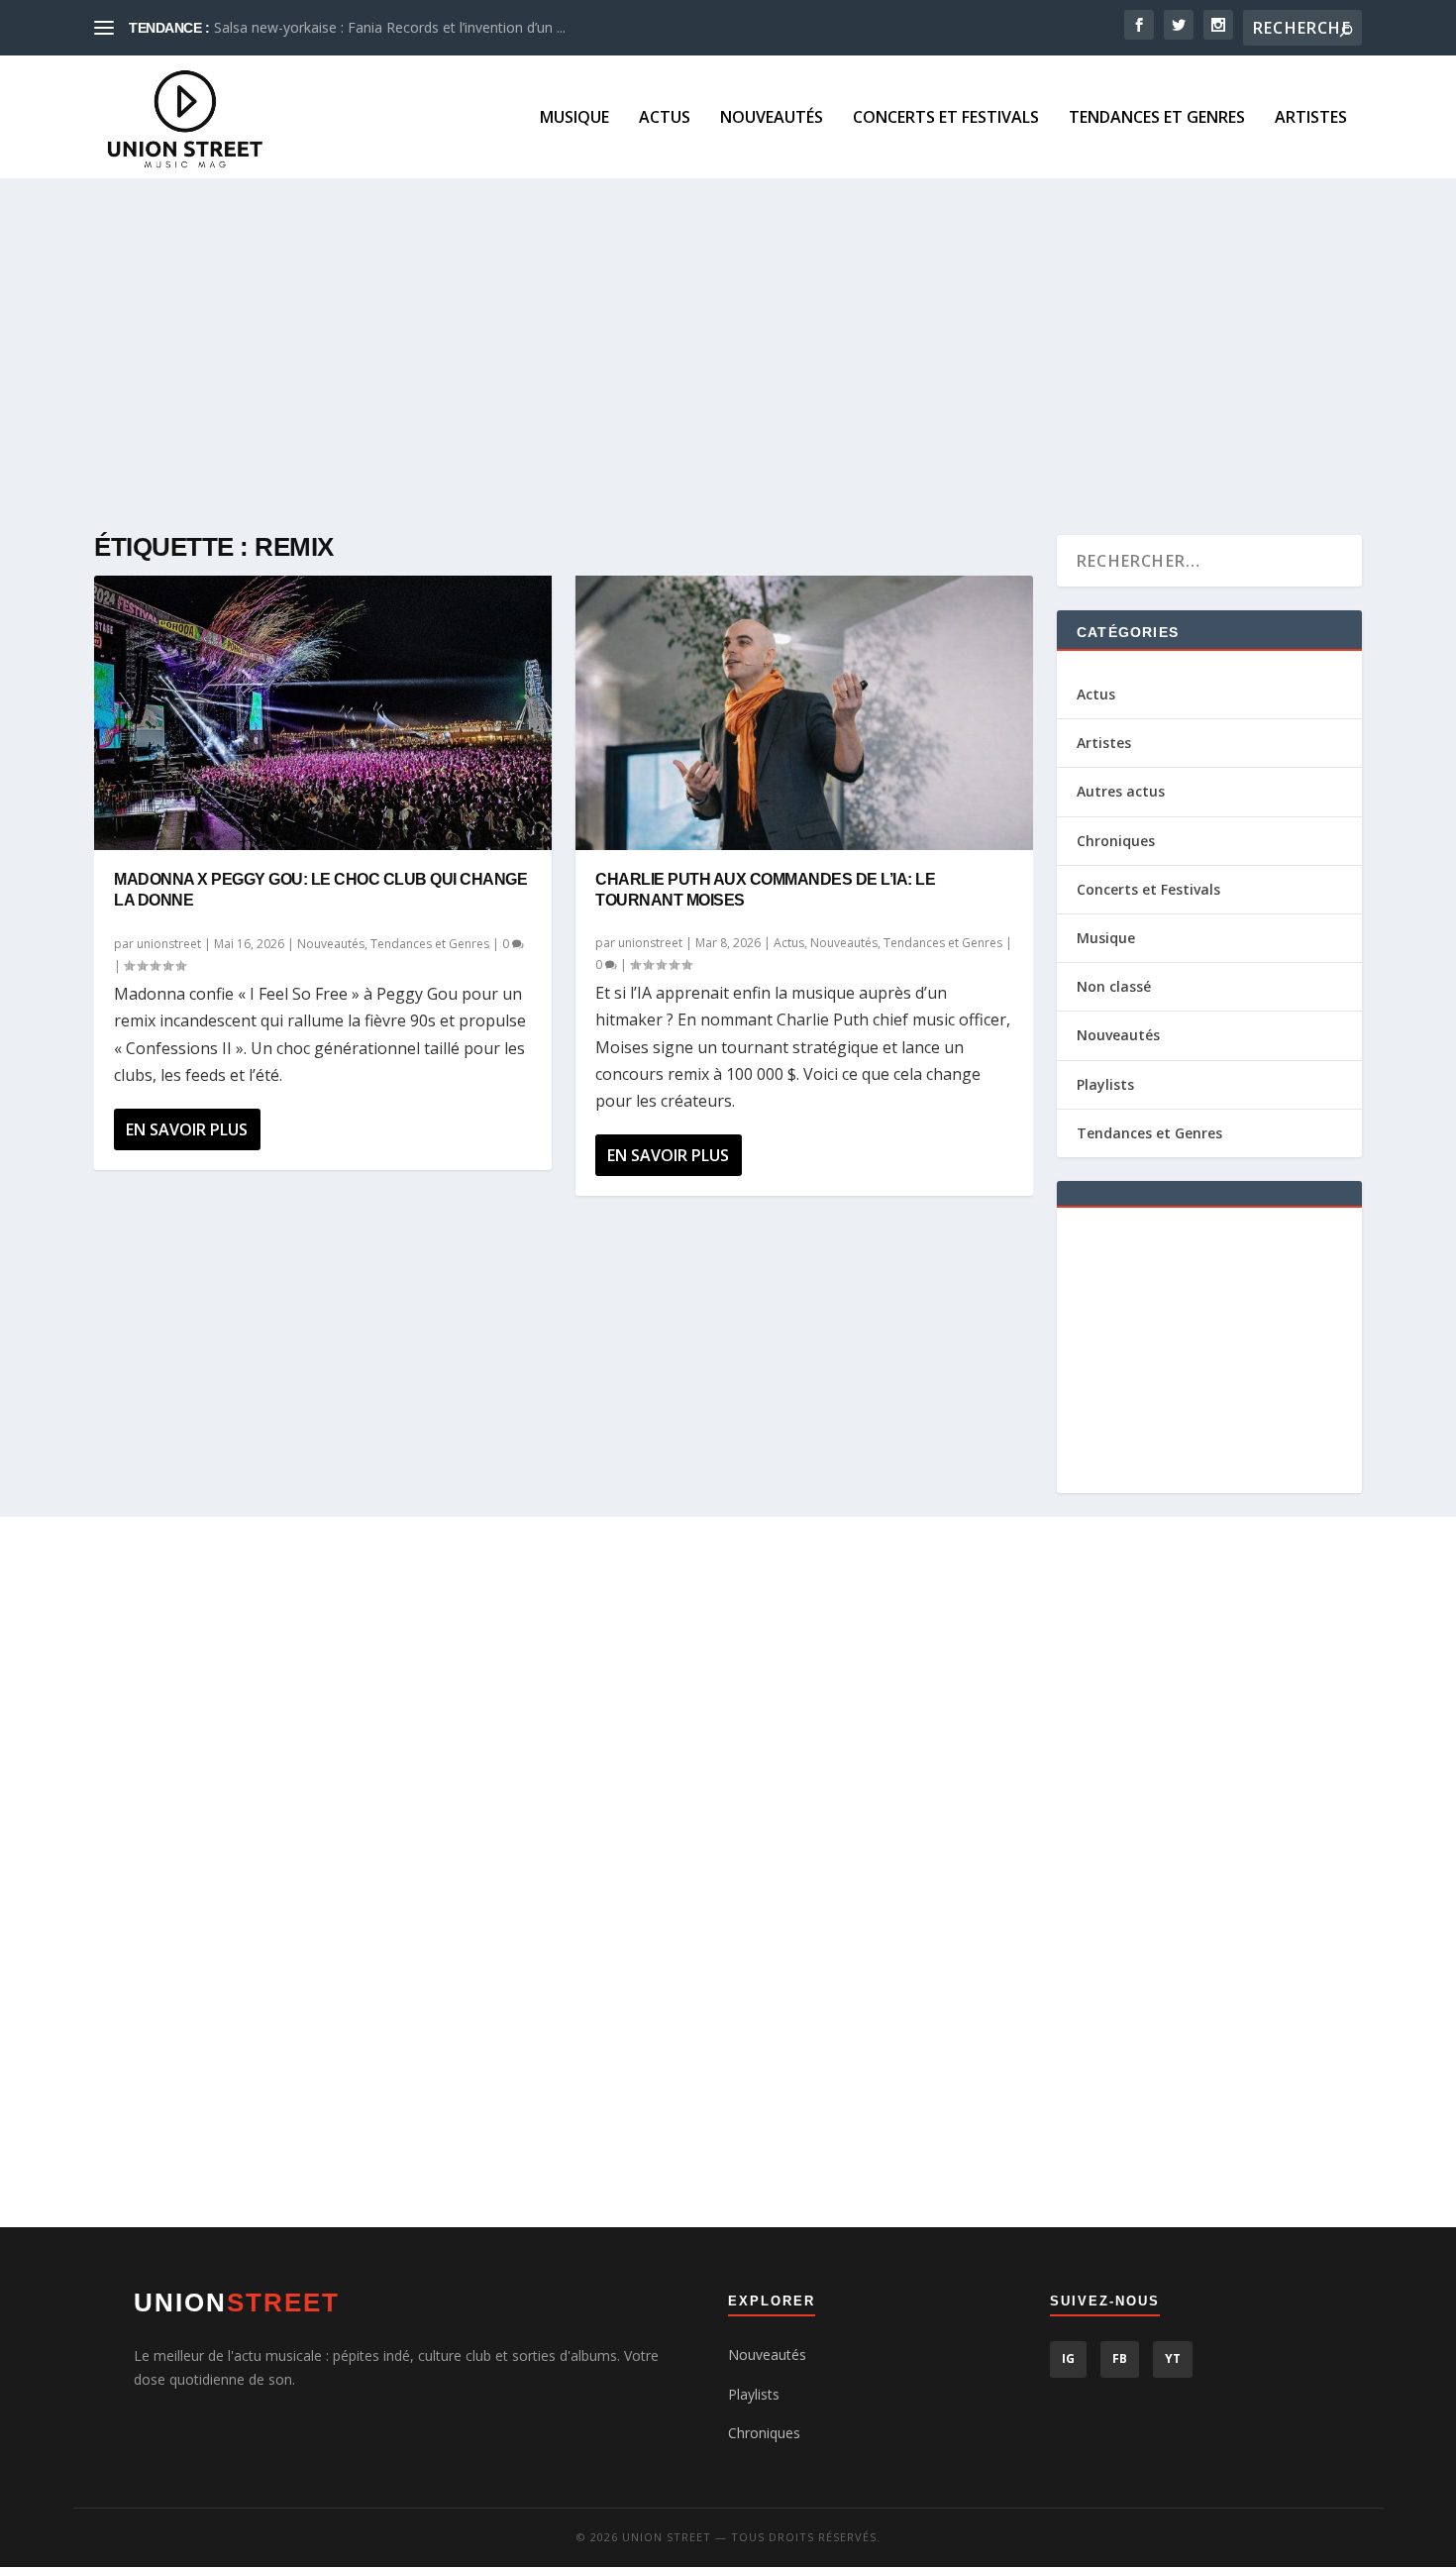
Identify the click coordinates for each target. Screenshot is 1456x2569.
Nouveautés (772, 118)
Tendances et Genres (1157, 118)
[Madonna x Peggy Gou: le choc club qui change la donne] (323, 713)
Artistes (1311, 118)
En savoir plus (187, 1129)
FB (1120, 2358)
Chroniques (1116, 841)
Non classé (1114, 986)
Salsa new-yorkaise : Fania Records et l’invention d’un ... (390, 27)
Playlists (1105, 1084)
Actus (665, 118)
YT (1173, 2358)
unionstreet (169, 944)
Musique (574, 118)
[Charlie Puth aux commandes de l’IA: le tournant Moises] (804, 713)
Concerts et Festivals (946, 118)
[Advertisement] (688, 357)
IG (1068, 2358)
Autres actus (1121, 791)
